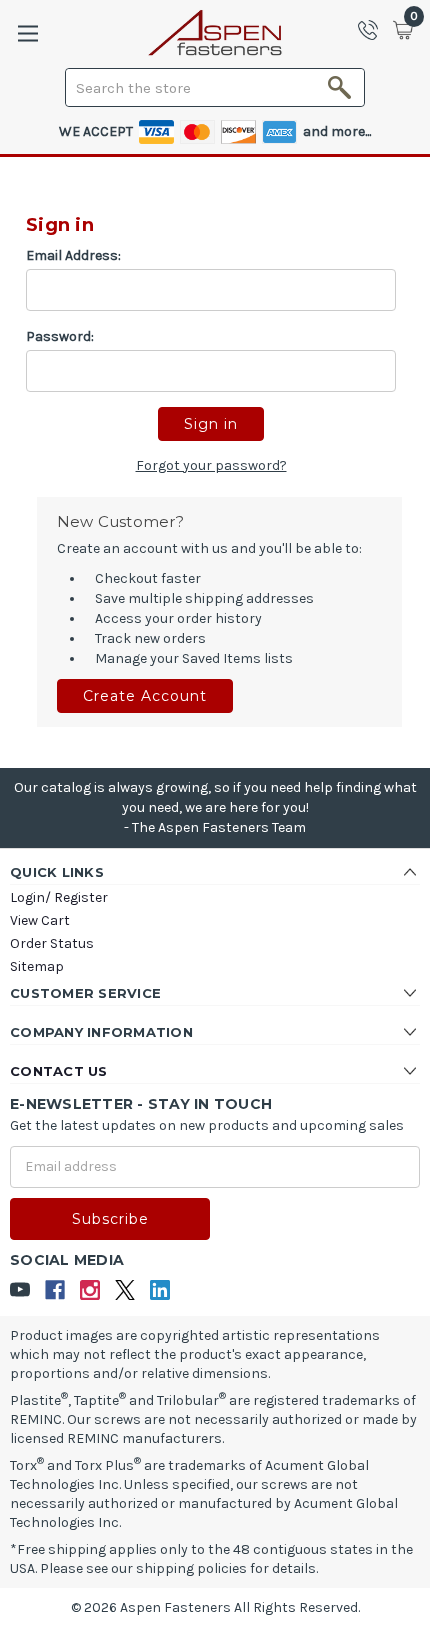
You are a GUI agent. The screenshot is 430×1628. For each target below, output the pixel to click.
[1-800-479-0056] (374, 30)
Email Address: (73, 255)
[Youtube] (20, 1290)
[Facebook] (55, 1290)
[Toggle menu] (27, 33)
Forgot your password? (211, 465)
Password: (60, 336)
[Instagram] (90, 1290)
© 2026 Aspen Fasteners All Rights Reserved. (215, 1607)
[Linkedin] (160, 1290)
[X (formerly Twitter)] (125, 1290)
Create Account (145, 696)
